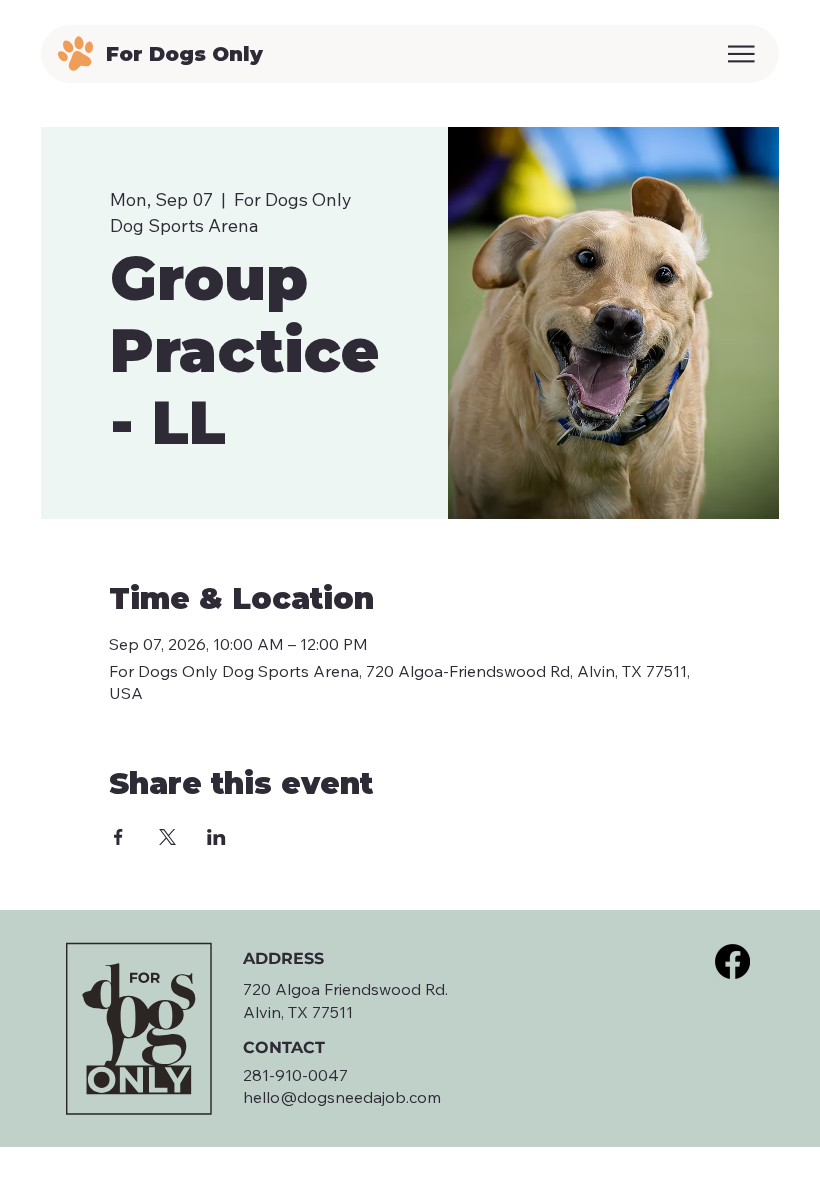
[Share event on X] (167, 837)
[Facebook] (732, 961)
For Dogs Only (184, 54)
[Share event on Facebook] (118, 837)
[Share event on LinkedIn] (216, 837)
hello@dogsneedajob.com (342, 1097)
